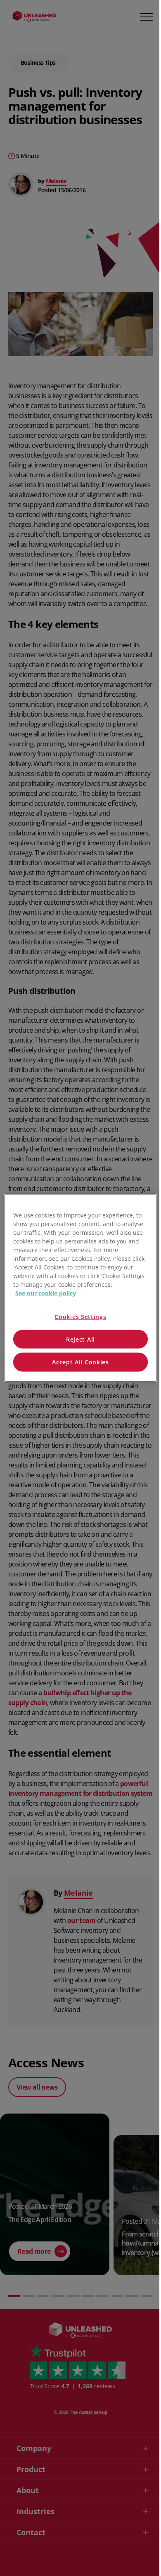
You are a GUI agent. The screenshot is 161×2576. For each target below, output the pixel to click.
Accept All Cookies (80, 1362)
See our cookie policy (46, 1293)
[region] (81, 1288)
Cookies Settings (80, 1317)
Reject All (80, 1339)
